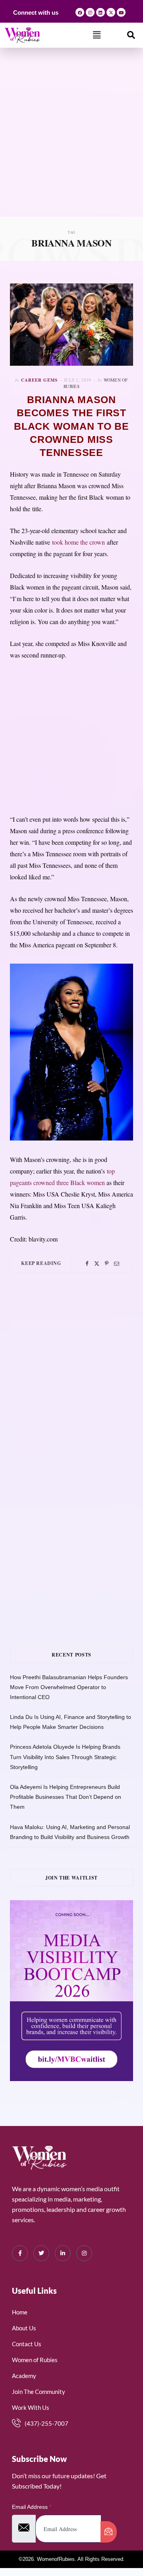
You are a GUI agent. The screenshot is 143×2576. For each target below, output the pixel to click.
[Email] (117, 1264)
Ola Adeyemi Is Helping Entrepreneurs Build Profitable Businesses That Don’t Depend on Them (66, 1797)
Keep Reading (41, 1263)
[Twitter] (97, 1264)
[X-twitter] (111, 12)
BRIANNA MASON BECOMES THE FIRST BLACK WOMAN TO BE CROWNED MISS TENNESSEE (71, 426)
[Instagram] (90, 12)
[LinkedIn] (63, 2253)
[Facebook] (80, 12)
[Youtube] (121, 12)
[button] (97, 35)
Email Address (32, 2507)
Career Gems (39, 380)
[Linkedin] (100, 12)
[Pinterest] (107, 1264)
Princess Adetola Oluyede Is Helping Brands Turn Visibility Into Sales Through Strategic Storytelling (65, 1757)
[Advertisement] (71, 141)
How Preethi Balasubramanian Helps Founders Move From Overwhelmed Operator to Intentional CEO (69, 1687)
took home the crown (78, 542)
